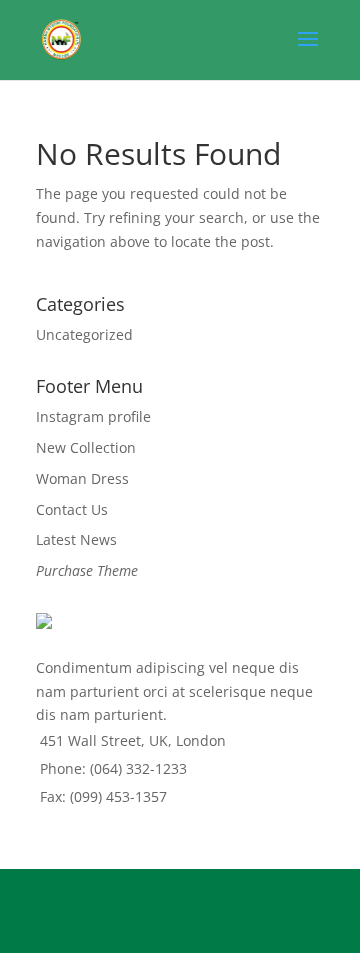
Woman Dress (82, 478)
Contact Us (72, 509)
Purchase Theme (87, 570)
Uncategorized (84, 334)
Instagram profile (93, 416)
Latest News (76, 539)
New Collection (86, 447)
